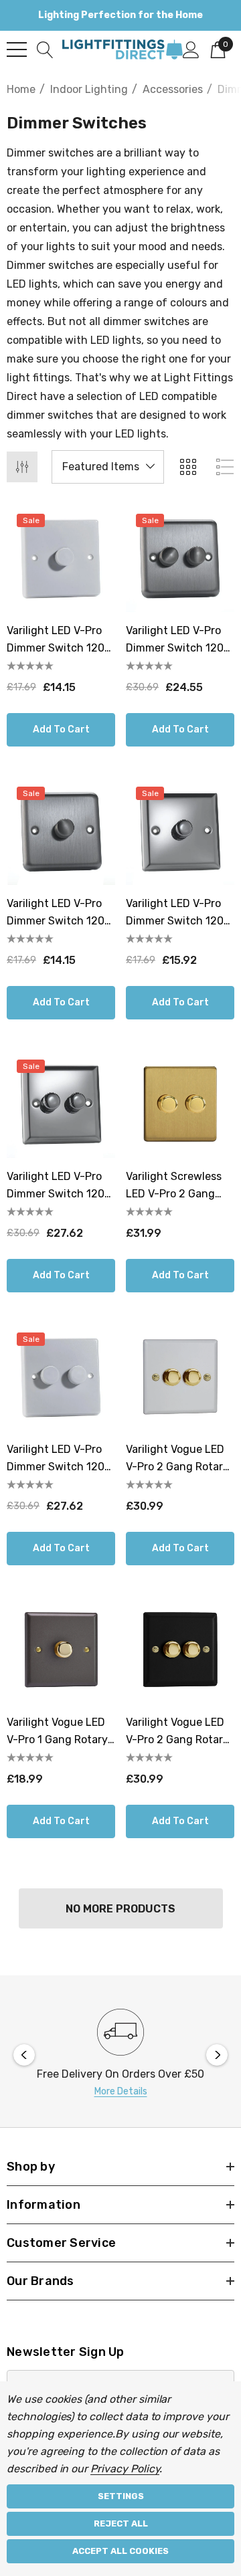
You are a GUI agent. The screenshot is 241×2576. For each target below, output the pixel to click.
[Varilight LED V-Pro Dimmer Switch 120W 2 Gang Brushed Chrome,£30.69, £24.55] (180, 558)
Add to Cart (61, 729)
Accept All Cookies (120, 2551)
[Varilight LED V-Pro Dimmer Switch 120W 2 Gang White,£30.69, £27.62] (61, 1377)
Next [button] (217, 2055)
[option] (120, 2055)
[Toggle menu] (17, 49)
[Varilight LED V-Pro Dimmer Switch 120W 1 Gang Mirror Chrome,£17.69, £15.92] (180, 831)
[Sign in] (191, 49)
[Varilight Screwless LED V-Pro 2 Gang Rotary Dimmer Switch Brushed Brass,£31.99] (180, 1104)
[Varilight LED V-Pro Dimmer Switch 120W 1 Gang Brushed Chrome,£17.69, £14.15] (61, 831)
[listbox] (108, 467)
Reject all (121, 2523)
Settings (121, 2496)
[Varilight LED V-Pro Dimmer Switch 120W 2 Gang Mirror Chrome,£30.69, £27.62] (61, 1104)
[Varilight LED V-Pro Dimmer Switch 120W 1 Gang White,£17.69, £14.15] (61, 558)
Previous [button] (24, 2055)
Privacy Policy (125, 2469)
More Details (121, 2091)
